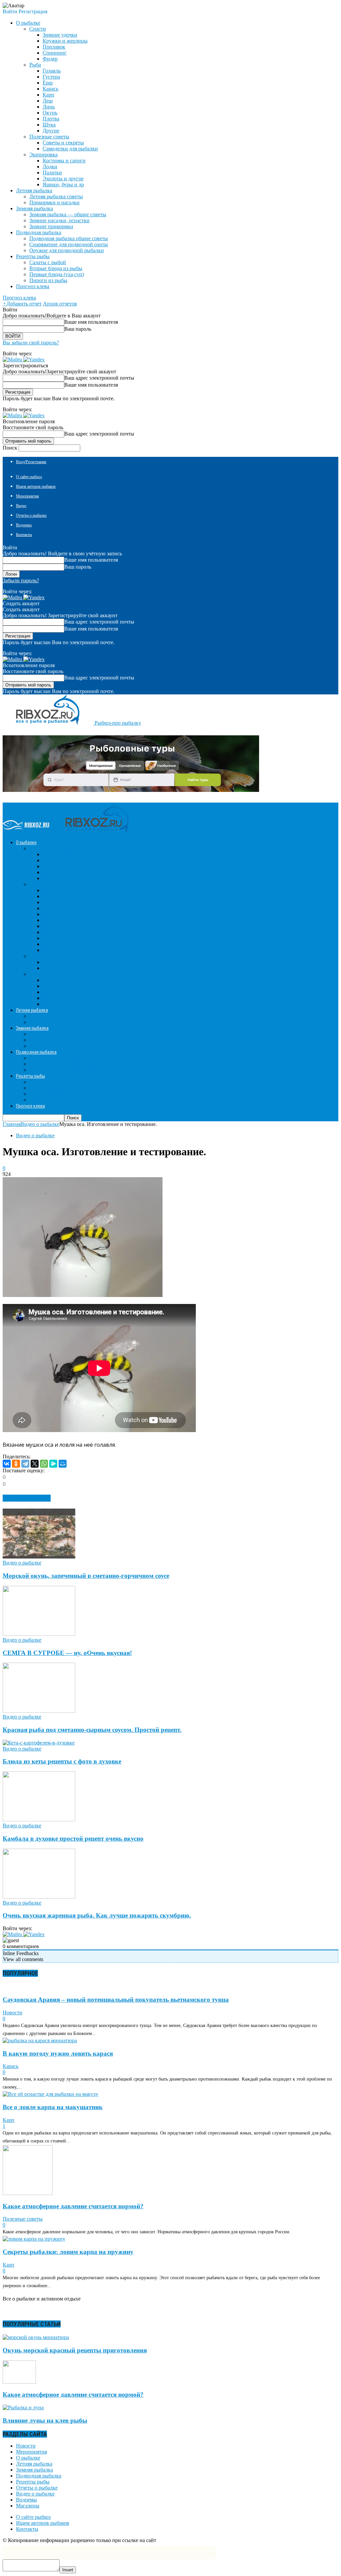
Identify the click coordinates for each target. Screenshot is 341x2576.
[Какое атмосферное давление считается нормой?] (28, 2193)
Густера (51, 77)
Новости (12, 2013)
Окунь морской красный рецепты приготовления (75, 2350)
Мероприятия (27, 496)
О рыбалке (28, 2458)
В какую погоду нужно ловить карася (58, 2053)
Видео (21, 506)
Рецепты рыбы (33, 2482)
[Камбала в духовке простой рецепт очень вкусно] (39, 1820)
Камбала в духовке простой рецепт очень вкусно (73, 1839)
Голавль (52, 71)
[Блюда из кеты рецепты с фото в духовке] (39, 1743)
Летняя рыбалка (34, 2464)
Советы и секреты (63, 143)
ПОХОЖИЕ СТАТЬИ (27, 1498)
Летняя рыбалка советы (56, 196)
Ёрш (48, 83)
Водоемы (24, 525)
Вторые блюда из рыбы (56, 268)
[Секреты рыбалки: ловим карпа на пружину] (34, 2239)
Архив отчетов (60, 304)
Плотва (51, 119)
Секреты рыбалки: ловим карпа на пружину (68, 2252)
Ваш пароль (78, 329)
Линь (49, 107)
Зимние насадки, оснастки (59, 220)
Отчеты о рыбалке (31, 515)
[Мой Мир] (63, 1464)
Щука (49, 125)
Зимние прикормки (51, 226)
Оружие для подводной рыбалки (67, 250)
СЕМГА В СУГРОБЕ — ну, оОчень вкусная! (67, 1653)
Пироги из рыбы (48, 280)
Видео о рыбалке (35, 1135)
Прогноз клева (33, 286)
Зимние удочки (60, 35)
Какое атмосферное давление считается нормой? (73, 2206)
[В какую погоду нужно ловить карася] (40, 2040)
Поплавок (54, 47)
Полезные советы (49, 137)
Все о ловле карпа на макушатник (53, 2107)
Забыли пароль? (21, 580)
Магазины (28, 2506)
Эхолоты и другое (63, 179)
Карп (48, 95)
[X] (35, 1464)
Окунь (50, 113)
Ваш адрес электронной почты (99, 378)
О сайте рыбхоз (29, 477)
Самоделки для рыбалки (70, 149)
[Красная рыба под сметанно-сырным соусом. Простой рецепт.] (39, 1711)
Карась (50, 89)
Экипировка (43, 155)
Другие (51, 131)
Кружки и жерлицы (65, 41)
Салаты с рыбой (48, 262)
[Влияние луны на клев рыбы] (23, 2407)
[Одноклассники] (16, 1464)
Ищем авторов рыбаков (36, 486)
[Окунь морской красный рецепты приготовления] (36, 2337)
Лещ (48, 101)
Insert (68, 2570)
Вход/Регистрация (31, 462)
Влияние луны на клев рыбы (45, 2420)
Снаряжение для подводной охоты (69, 244)
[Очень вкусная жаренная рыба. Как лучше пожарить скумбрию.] (39, 1897)
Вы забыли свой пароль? (31, 343)
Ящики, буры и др (63, 184)
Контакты (24, 535)
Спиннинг (55, 53)
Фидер (50, 59)
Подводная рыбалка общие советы (69, 238)
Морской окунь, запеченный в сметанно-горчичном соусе (86, 1576)
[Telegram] (25, 1464)
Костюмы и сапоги (64, 161)
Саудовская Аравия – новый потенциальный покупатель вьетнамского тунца (116, 2000)
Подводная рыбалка (39, 2476)
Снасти (38, 29)
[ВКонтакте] (7, 1464)
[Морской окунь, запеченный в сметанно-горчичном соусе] (39, 1557)
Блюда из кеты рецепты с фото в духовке (62, 1761)
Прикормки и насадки (54, 202)
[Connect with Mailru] (13, 360)
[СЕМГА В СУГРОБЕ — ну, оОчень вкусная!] (39, 1634)
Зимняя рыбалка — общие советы (68, 214)
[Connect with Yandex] (34, 360)
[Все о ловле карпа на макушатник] (50, 2094)
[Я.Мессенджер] (53, 1464)
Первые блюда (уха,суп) (57, 274)
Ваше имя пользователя (91, 322)
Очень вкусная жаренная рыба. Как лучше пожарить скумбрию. (97, 1915)
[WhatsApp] (44, 1464)
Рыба (35, 65)
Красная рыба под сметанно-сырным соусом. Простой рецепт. (92, 1730)
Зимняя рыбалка (34, 2470)
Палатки (52, 173)
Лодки (50, 167)
